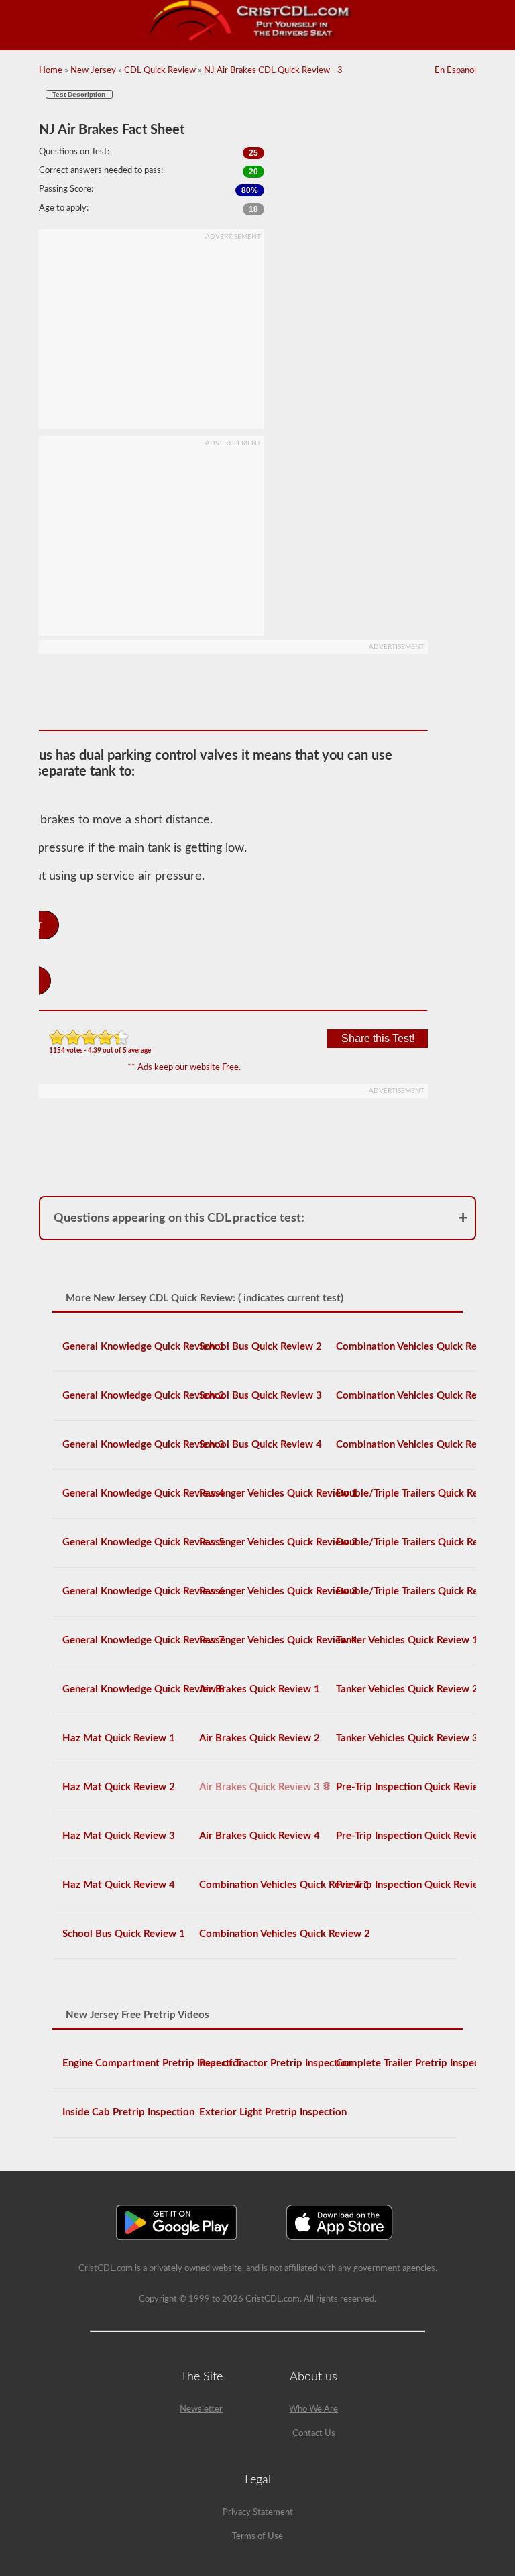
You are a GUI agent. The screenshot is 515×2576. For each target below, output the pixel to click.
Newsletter (201, 2409)
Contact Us (314, 2434)
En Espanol (455, 71)
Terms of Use (257, 2537)
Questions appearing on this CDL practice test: (179, 1218)
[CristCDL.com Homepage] (258, 39)
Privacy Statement (258, 2513)
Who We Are (313, 2409)
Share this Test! (378, 1038)
